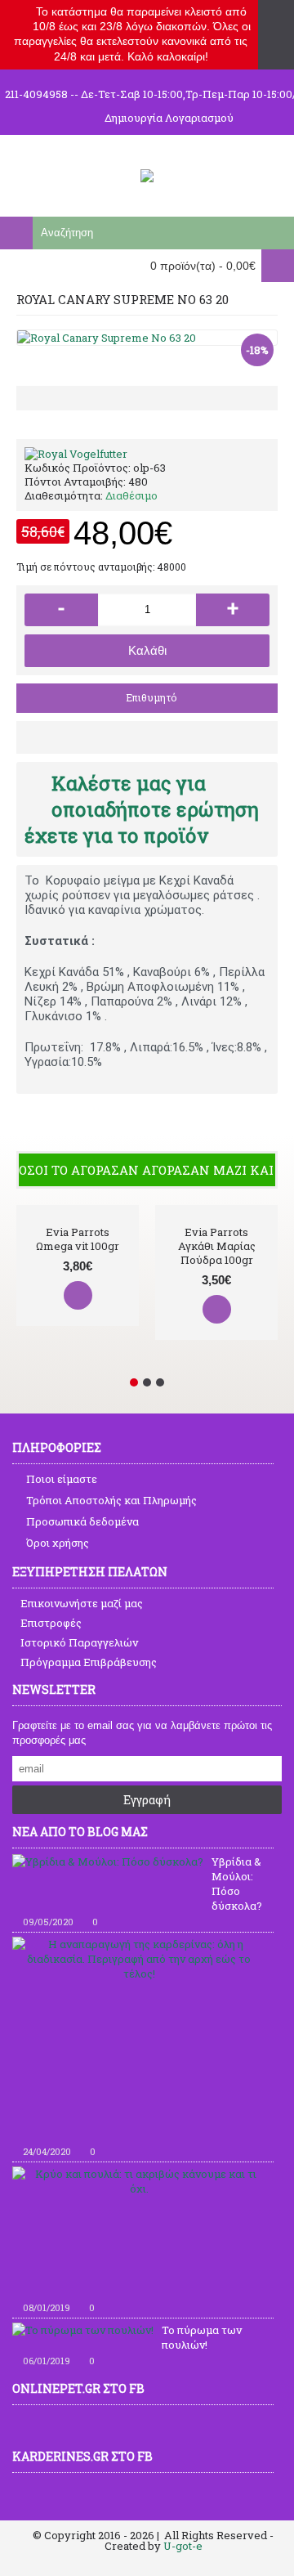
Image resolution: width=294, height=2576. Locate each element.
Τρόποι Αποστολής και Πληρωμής (111, 1500)
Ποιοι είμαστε (62, 1479)
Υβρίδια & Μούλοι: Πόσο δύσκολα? (237, 1884)
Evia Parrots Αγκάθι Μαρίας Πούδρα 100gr (217, 1246)
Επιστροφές (51, 1623)
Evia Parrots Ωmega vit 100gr (78, 1239)
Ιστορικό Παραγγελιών (79, 1642)
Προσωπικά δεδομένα (82, 1521)
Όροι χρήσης (58, 1543)
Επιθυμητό (151, 697)
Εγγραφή (147, 1800)
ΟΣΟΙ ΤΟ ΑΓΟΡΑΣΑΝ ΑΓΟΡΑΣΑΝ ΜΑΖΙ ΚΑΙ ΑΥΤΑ (147, 1170)
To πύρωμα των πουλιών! (202, 2337)
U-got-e (183, 2546)
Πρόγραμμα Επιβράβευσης (89, 1662)
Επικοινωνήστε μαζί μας (82, 1603)
